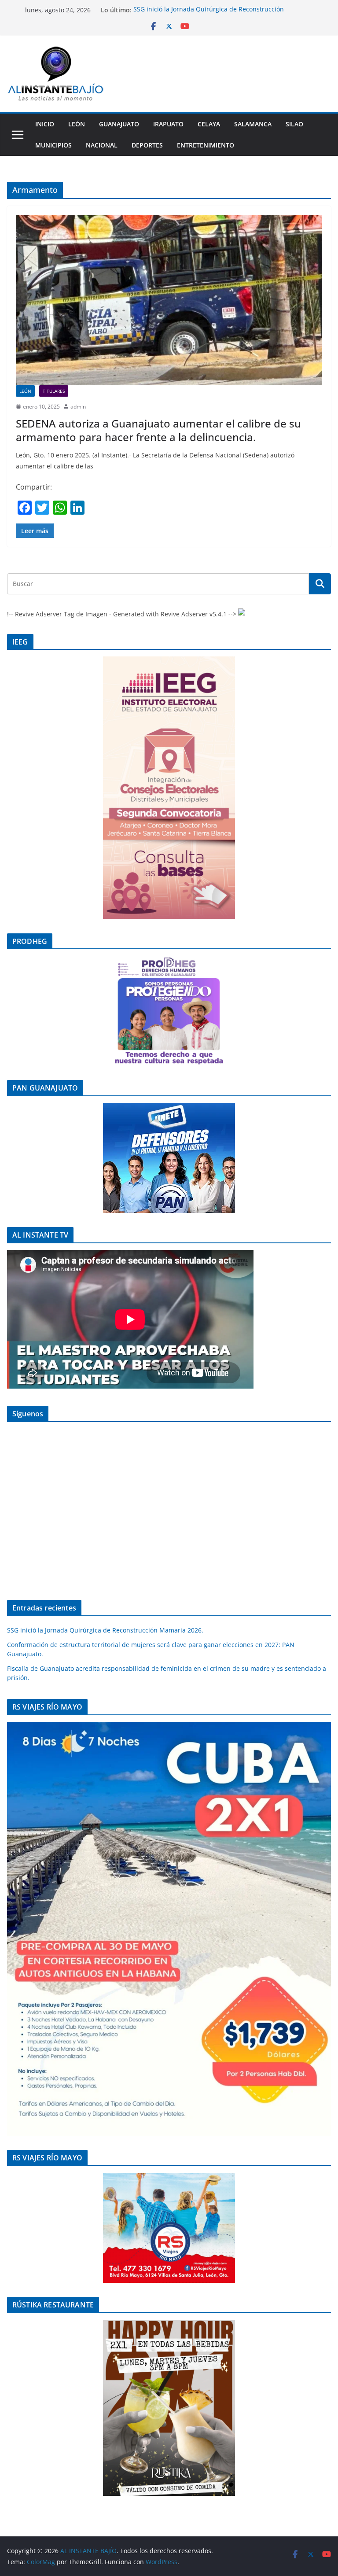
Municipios (53, 145)
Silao (294, 124)
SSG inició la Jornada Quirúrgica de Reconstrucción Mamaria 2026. (105, 1630)
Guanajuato (119, 124)
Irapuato (168, 124)
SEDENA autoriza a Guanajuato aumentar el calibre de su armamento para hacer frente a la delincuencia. (158, 430)
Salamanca (253, 124)
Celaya (209, 124)
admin (78, 407)
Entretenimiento (206, 145)
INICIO (45, 124)
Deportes (147, 145)
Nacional (102, 145)
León (77, 124)
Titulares (54, 391)
